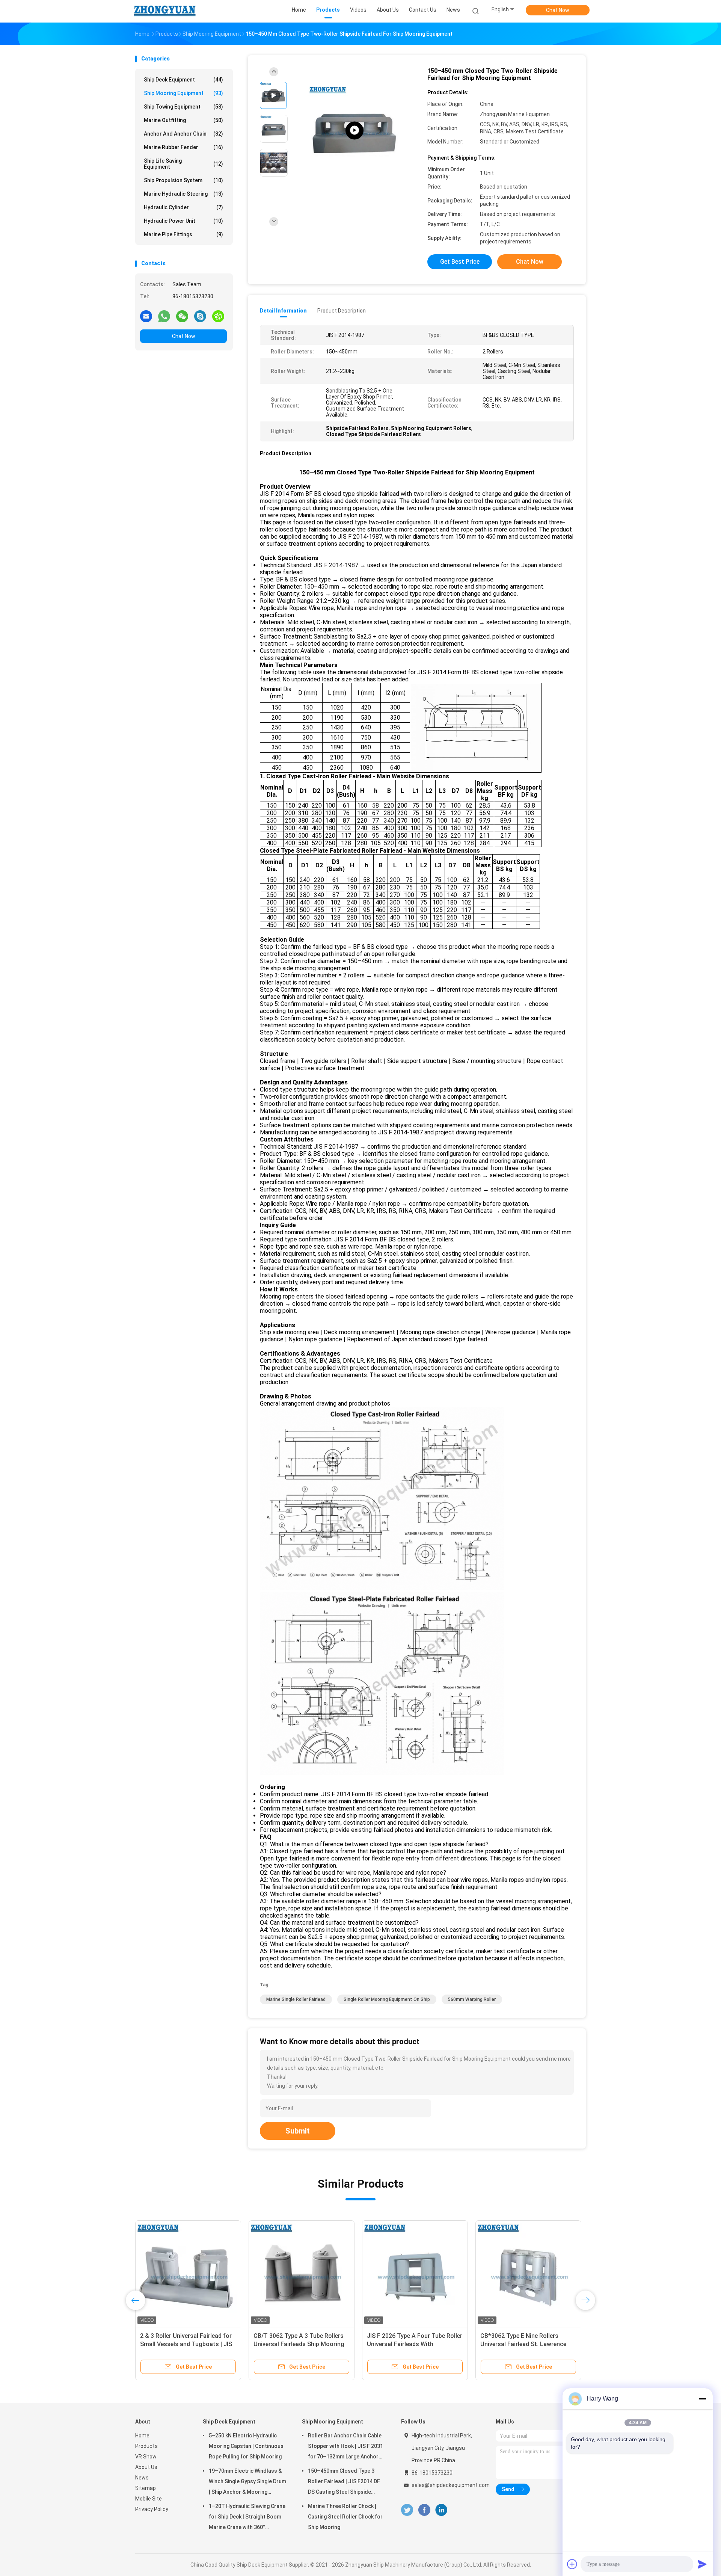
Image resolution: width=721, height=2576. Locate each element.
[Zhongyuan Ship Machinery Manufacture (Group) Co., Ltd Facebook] (424, 2510)
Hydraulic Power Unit (183, 221)
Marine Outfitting (183, 120)
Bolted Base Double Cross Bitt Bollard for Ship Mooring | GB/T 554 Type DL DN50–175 (524, 2344)
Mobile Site (149, 2499)
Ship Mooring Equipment (183, 93)
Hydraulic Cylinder (183, 207)
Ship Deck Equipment (183, 80)
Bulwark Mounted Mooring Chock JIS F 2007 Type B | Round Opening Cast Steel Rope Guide (414, 2344)
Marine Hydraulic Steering (183, 194)
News (142, 2478)
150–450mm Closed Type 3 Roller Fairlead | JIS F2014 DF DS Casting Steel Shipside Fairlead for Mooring (344, 2482)
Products (146, 2446)
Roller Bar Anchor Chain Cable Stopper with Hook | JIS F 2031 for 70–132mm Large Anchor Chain (345, 2447)
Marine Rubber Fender (183, 147)
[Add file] (572, 2564)
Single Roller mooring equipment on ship (387, 1999)
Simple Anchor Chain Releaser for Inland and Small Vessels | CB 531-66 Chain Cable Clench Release (187, 2344)
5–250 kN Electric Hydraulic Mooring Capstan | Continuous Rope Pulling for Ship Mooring (246, 2446)
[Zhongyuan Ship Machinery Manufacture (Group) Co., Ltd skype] (200, 316)
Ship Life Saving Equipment (183, 164)
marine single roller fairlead (296, 1999)
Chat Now (558, 10)
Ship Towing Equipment (183, 107)
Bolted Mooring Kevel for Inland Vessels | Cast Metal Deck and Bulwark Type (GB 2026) (297, 2344)
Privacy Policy (152, 2509)
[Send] (702, 2564)
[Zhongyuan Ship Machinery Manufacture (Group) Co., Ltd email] (146, 316)
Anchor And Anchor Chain (183, 134)
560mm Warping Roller (472, 1999)
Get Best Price (460, 262)
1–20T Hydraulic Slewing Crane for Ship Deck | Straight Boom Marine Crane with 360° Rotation (247, 2518)
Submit (298, 2131)
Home (142, 2436)
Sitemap (146, 2488)
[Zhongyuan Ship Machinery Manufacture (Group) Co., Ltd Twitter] (407, 2510)
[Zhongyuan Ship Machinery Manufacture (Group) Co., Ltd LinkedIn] (441, 2510)
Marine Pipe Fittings (183, 234)
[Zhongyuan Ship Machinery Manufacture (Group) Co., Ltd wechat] (182, 316)
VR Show (146, 2457)
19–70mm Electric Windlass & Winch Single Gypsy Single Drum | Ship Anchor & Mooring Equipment (247, 2482)
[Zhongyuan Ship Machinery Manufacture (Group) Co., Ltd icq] (218, 316)
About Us (146, 2467)
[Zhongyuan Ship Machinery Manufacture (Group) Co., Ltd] (164, 11)
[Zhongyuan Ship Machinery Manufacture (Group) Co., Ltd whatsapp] (164, 316)
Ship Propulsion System (183, 180)
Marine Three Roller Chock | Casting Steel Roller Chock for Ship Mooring (345, 2517)
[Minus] (702, 2399)
